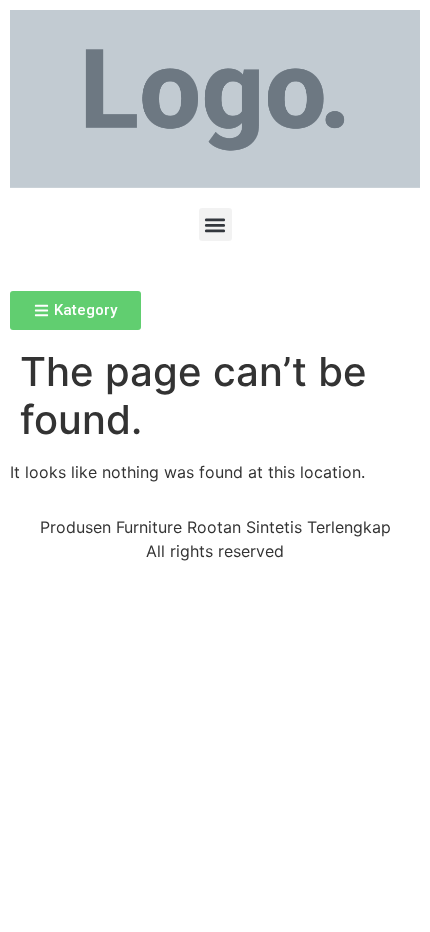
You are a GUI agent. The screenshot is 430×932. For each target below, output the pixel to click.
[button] (215, 224)
